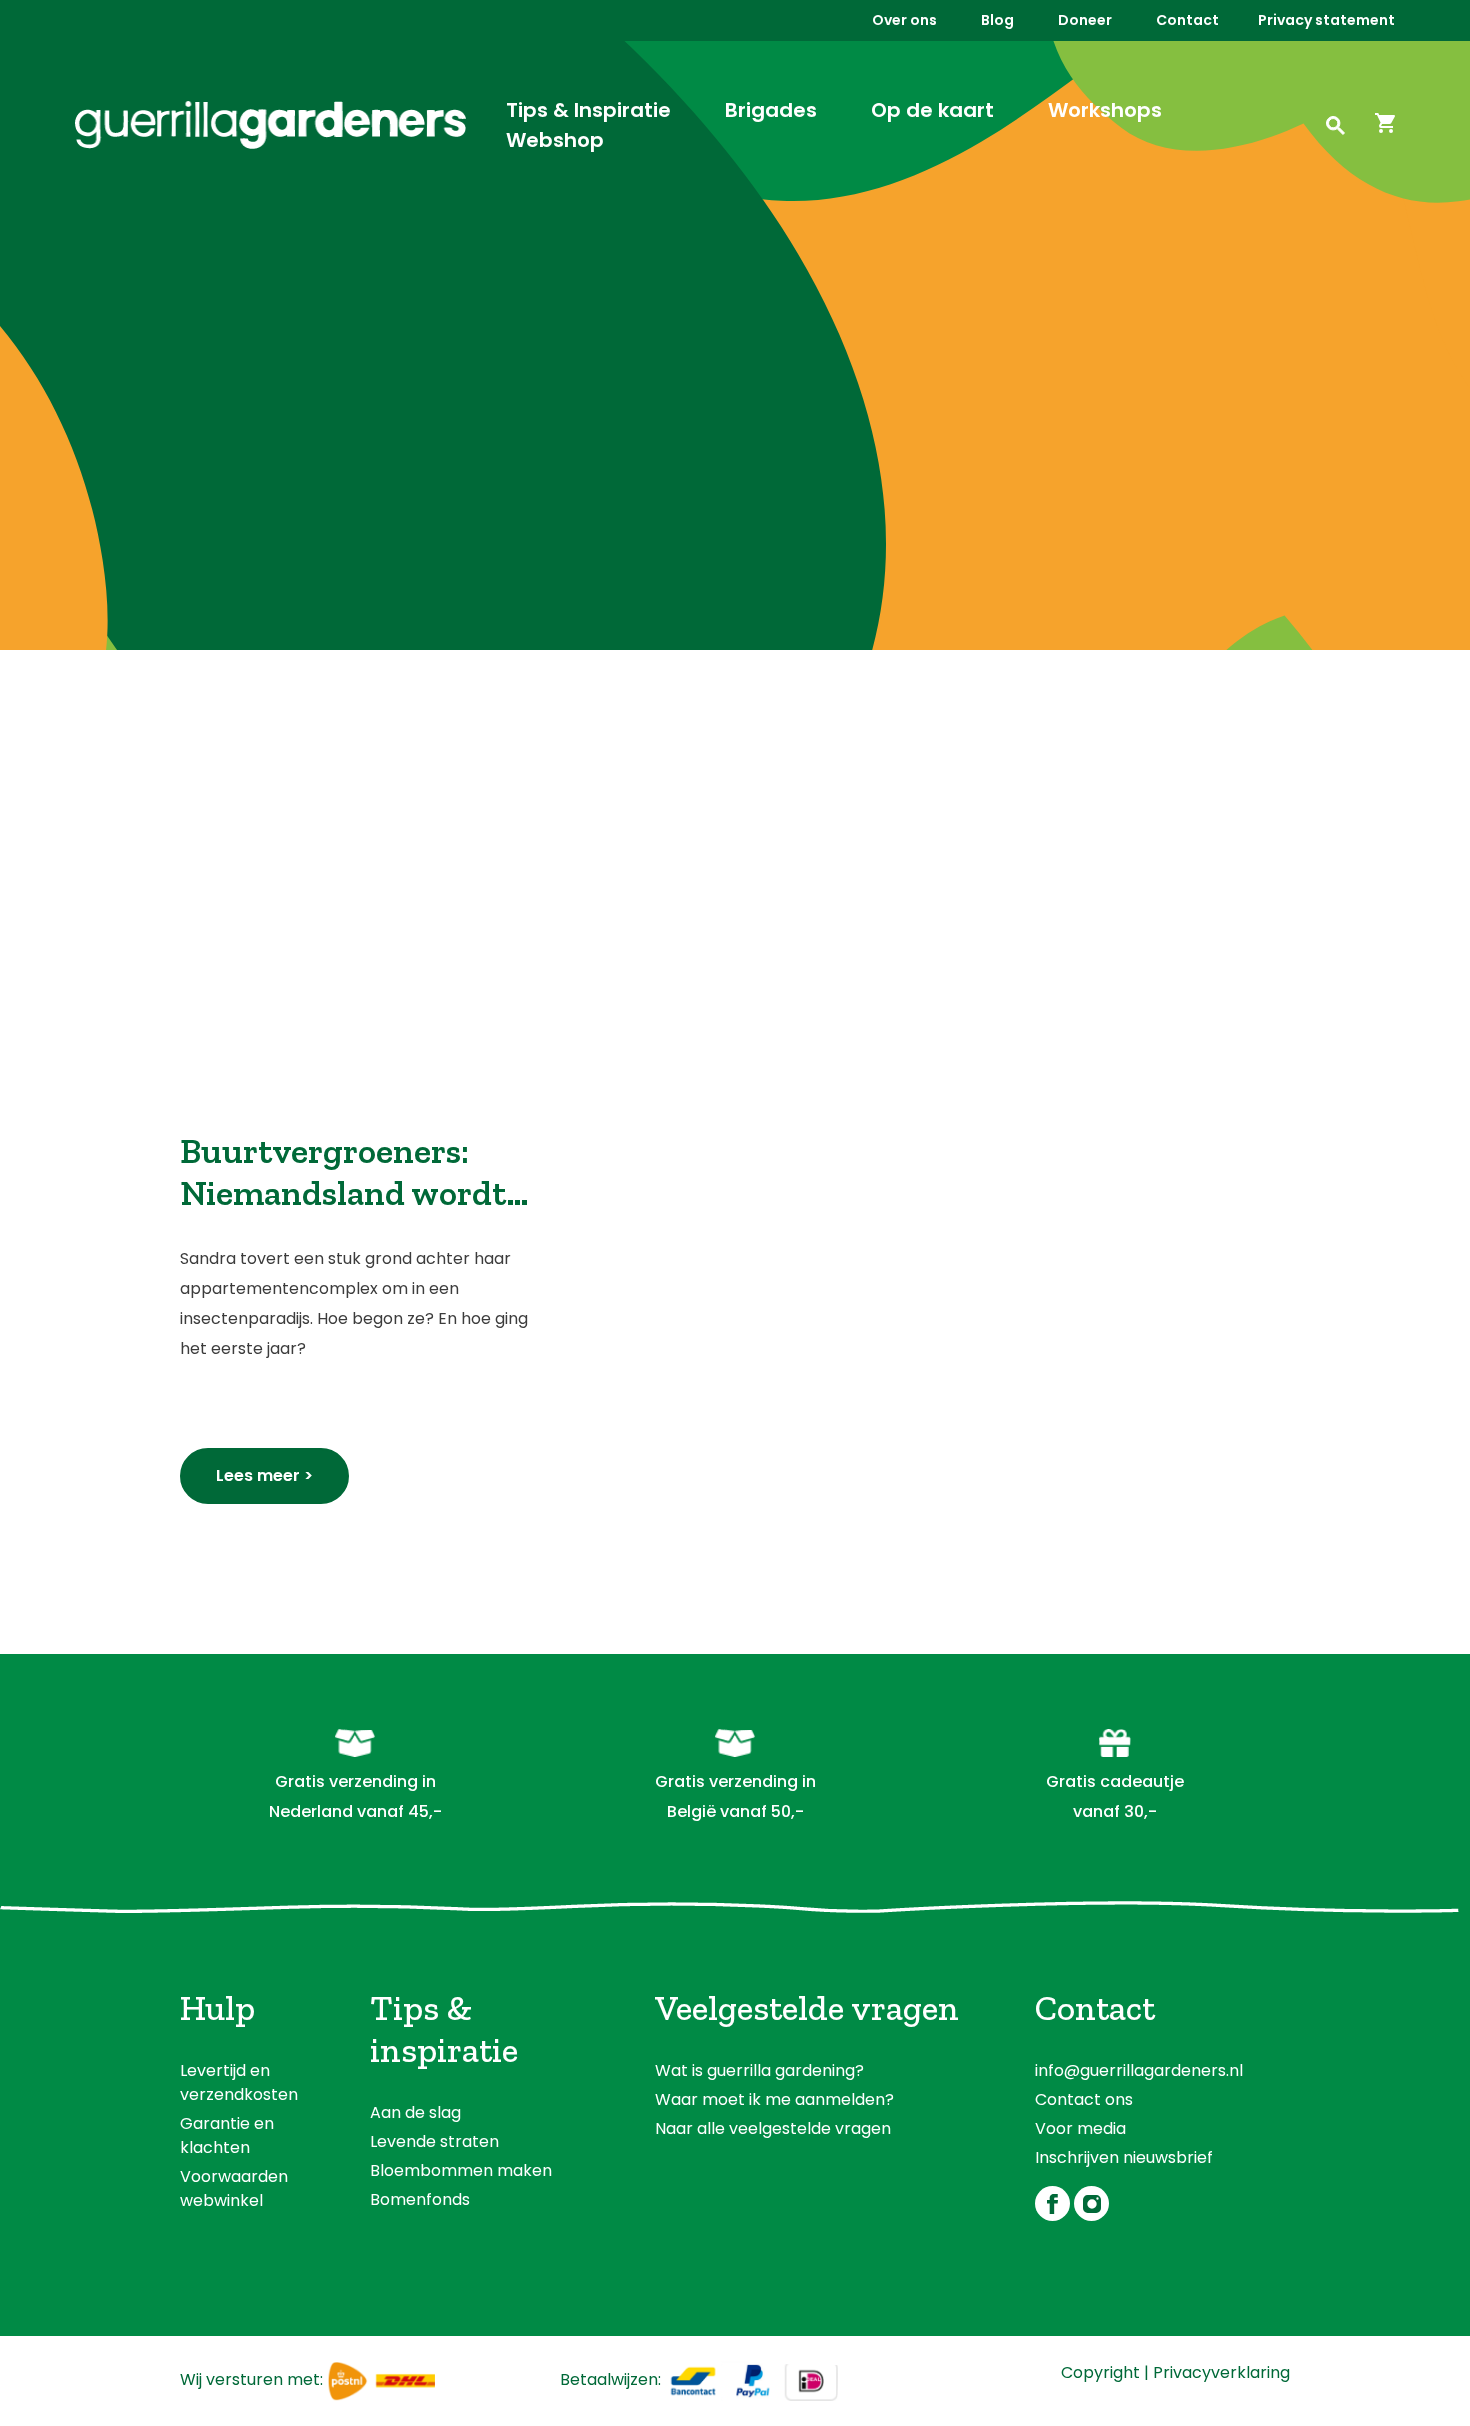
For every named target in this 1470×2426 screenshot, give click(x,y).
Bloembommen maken (461, 2170)
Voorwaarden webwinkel (234, 2188)
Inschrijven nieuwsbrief (1124, 2157)
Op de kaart (932, 110)
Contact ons (1084, 2099)
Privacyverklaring (1221, 2372)
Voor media (1080, 2128)
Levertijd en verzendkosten (239, 2082)
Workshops (1105, 110)
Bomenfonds (420, 2199)
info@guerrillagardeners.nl (1139, 2070)
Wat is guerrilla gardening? (759, 2070)
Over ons (904, 20)
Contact (1187, 20)
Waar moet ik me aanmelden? (774, 2099)
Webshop (555, 140)
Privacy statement (1326, 20)
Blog (997, 20)
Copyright (1100, 2372)
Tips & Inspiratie (588, 110)
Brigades (771, 110)
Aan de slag (415, 2112)
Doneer (1085, 20)
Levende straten (434, 2141)
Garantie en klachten (227, 2135)
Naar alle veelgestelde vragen (773, 2128)
